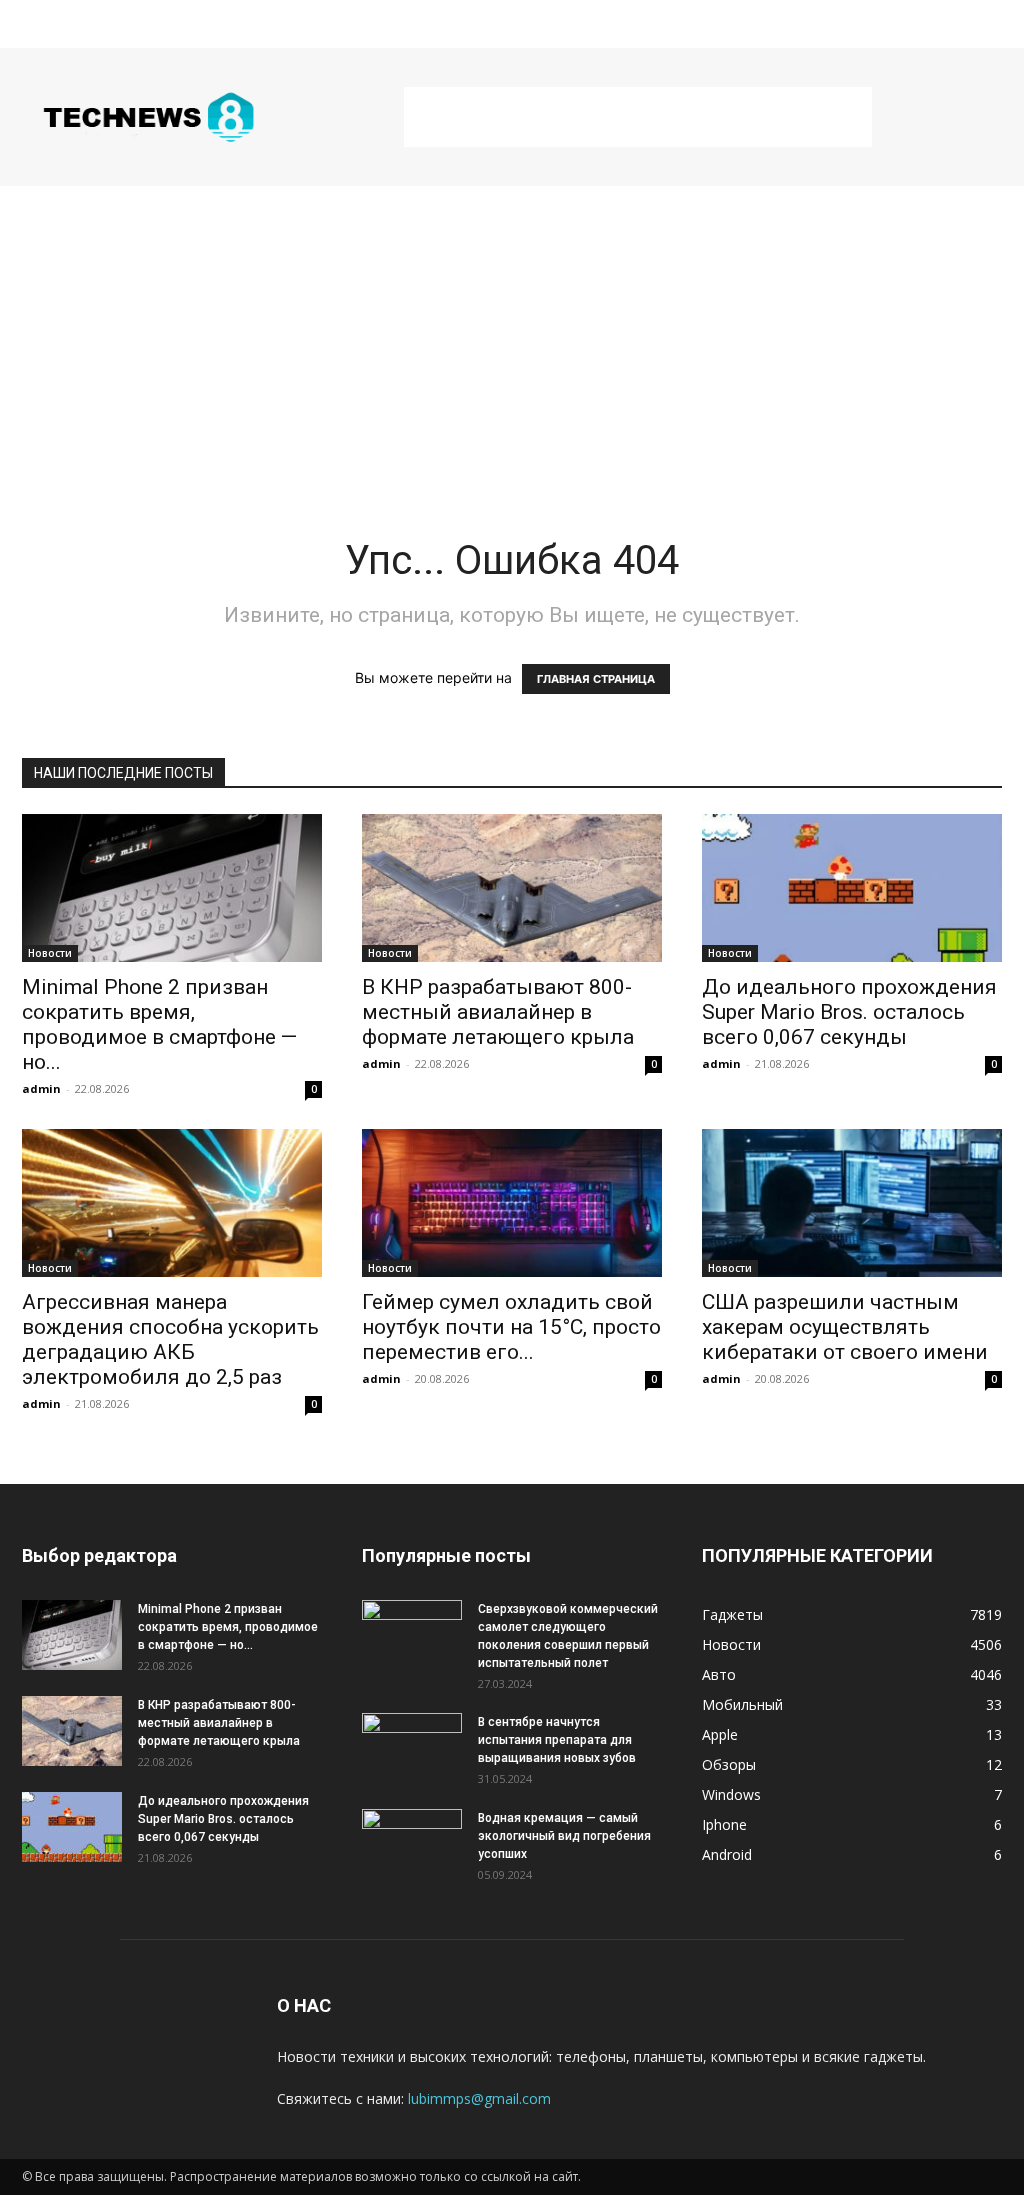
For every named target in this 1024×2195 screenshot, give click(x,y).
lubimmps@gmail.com (479, 2098)
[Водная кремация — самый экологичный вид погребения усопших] (412, 1844)
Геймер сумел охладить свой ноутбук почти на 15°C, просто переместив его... (511, 1327)
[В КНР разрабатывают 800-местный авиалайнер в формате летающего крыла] (512, 888)
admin (41, 1088)
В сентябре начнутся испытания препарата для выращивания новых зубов (557, 1740)
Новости (50, 953)
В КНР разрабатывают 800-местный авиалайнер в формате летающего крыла (498, 1012)
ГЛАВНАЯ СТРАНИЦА (596, 679)
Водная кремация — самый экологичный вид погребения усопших (564, 1836)
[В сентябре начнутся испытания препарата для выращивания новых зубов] (412, 1748)
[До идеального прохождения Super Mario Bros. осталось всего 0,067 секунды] (852, 888)
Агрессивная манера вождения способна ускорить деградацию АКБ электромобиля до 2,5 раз (170, 1339)
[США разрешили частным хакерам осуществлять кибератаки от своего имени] (852, 1203)
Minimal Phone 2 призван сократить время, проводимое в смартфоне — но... (159, 1024)
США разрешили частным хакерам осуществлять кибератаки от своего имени (845, 1327)
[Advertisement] (638, 117)
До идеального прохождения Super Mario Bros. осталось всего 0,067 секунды (849, 1012)
